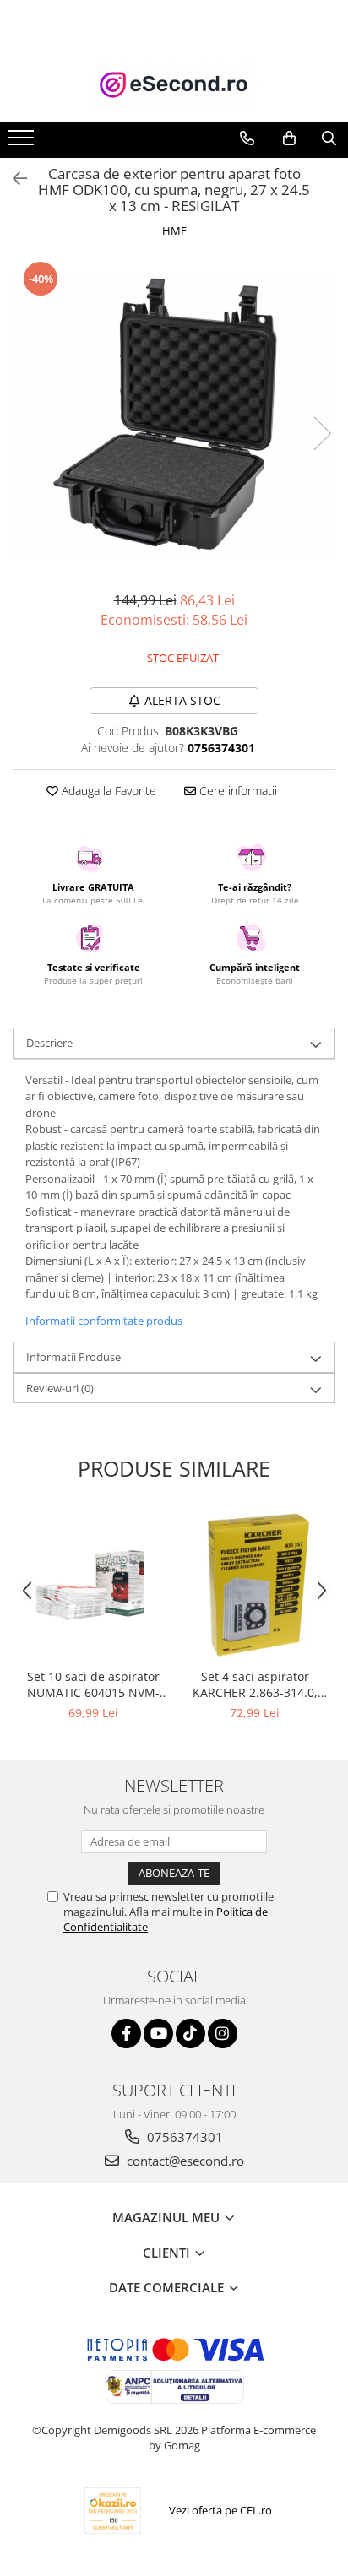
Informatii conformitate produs (104, 1321)
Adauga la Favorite (107, 791)
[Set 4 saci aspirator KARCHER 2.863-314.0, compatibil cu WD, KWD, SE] (255, 1586)
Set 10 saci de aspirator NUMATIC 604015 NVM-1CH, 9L (93, 1684)
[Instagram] (223, 2034)
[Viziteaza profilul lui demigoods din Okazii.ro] (113, 2511)
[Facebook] (126, 2034)
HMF (174, 230)
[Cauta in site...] (329, 138)
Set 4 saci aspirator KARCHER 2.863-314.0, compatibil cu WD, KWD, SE (255, 1684)
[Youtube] (158, 2034)
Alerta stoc (182, 700)
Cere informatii (237, 791)
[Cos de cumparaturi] (289, 138)
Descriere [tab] (49, 1043)
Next (322, 434)
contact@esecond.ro (184, 2161)
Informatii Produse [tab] (73, 1357)
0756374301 (183, 2137)
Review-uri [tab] (60, 1388)
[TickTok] (190, 2034)
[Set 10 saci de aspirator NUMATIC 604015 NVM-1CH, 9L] (93, 1586)
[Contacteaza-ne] (247, 138)
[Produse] (23, 143)
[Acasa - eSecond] (174, 85)
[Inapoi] (13, 179)
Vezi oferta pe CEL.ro (220, 2510)
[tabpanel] (174, 417)
